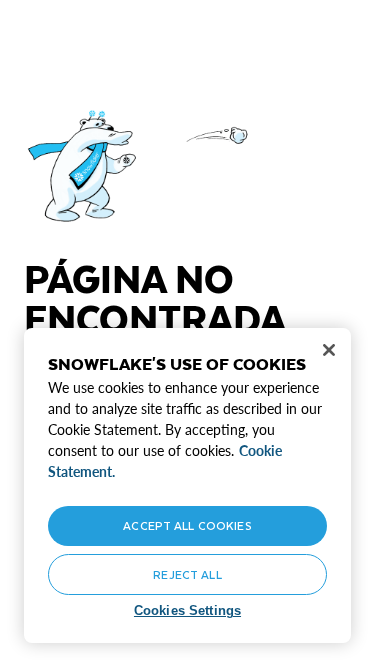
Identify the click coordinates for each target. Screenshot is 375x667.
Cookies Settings (187, 610)
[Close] (329, 350)
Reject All (187, 574)
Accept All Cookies (187, 525)
